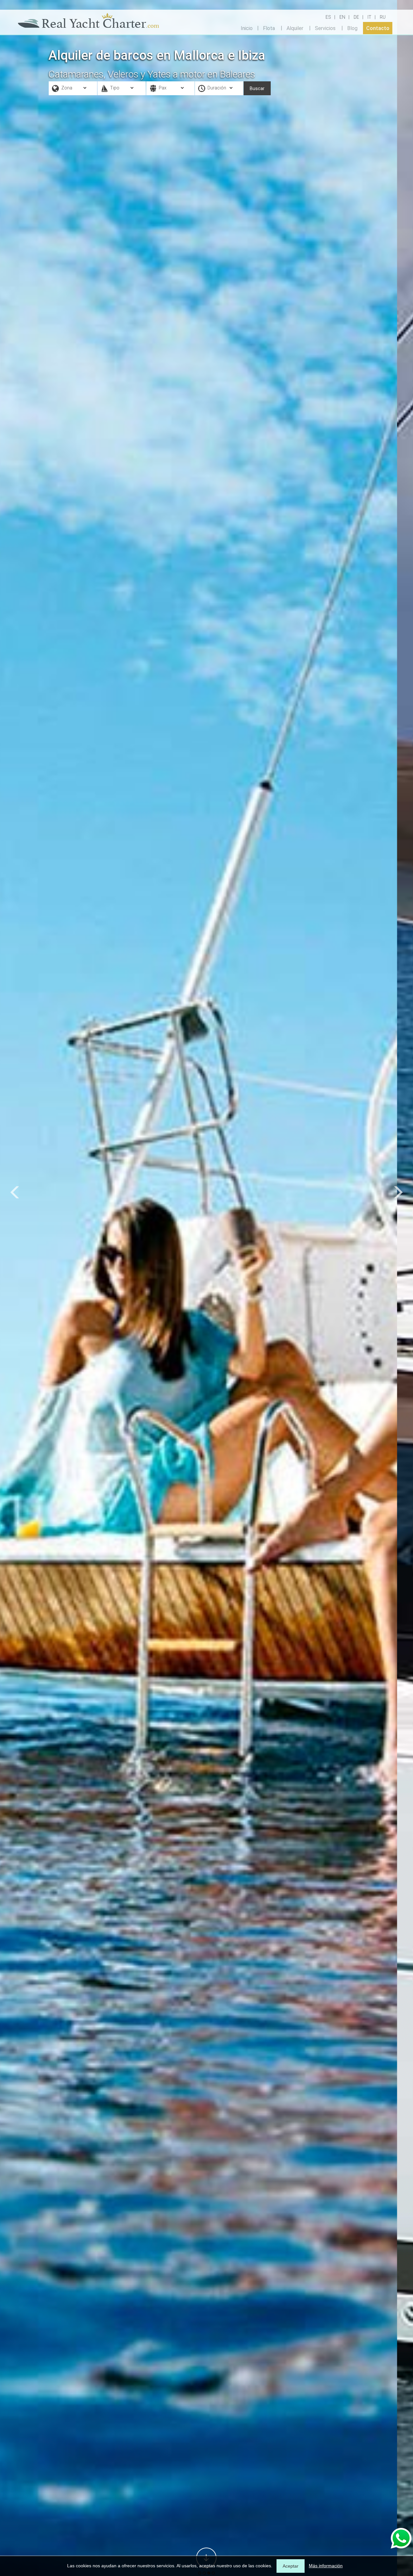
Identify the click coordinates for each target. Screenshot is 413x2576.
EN (342, 17)
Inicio (247, 28)
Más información (326, 2566)
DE (356, 17)
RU (383, 17)
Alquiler (295, 28)
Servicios (325, 28)
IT (369, 17)
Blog (352, 28)
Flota (269, 28)
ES (328, 17)
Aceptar (291, 2566)
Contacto (378, 28)
